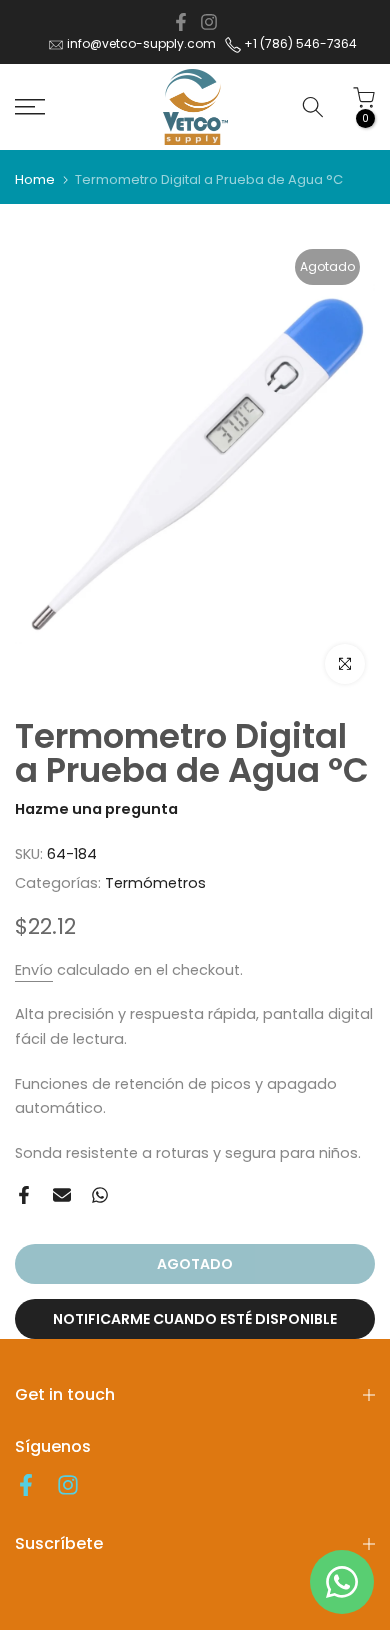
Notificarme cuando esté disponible (195, 1319)
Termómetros (155, 883)
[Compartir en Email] (62, 1195)
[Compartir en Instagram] (209, 22)
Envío (34, 970)
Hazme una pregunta (96, 809)
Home (35, 179)
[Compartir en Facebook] (181, 22)
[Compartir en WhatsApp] (100, 1195)
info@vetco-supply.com (141, 43)
